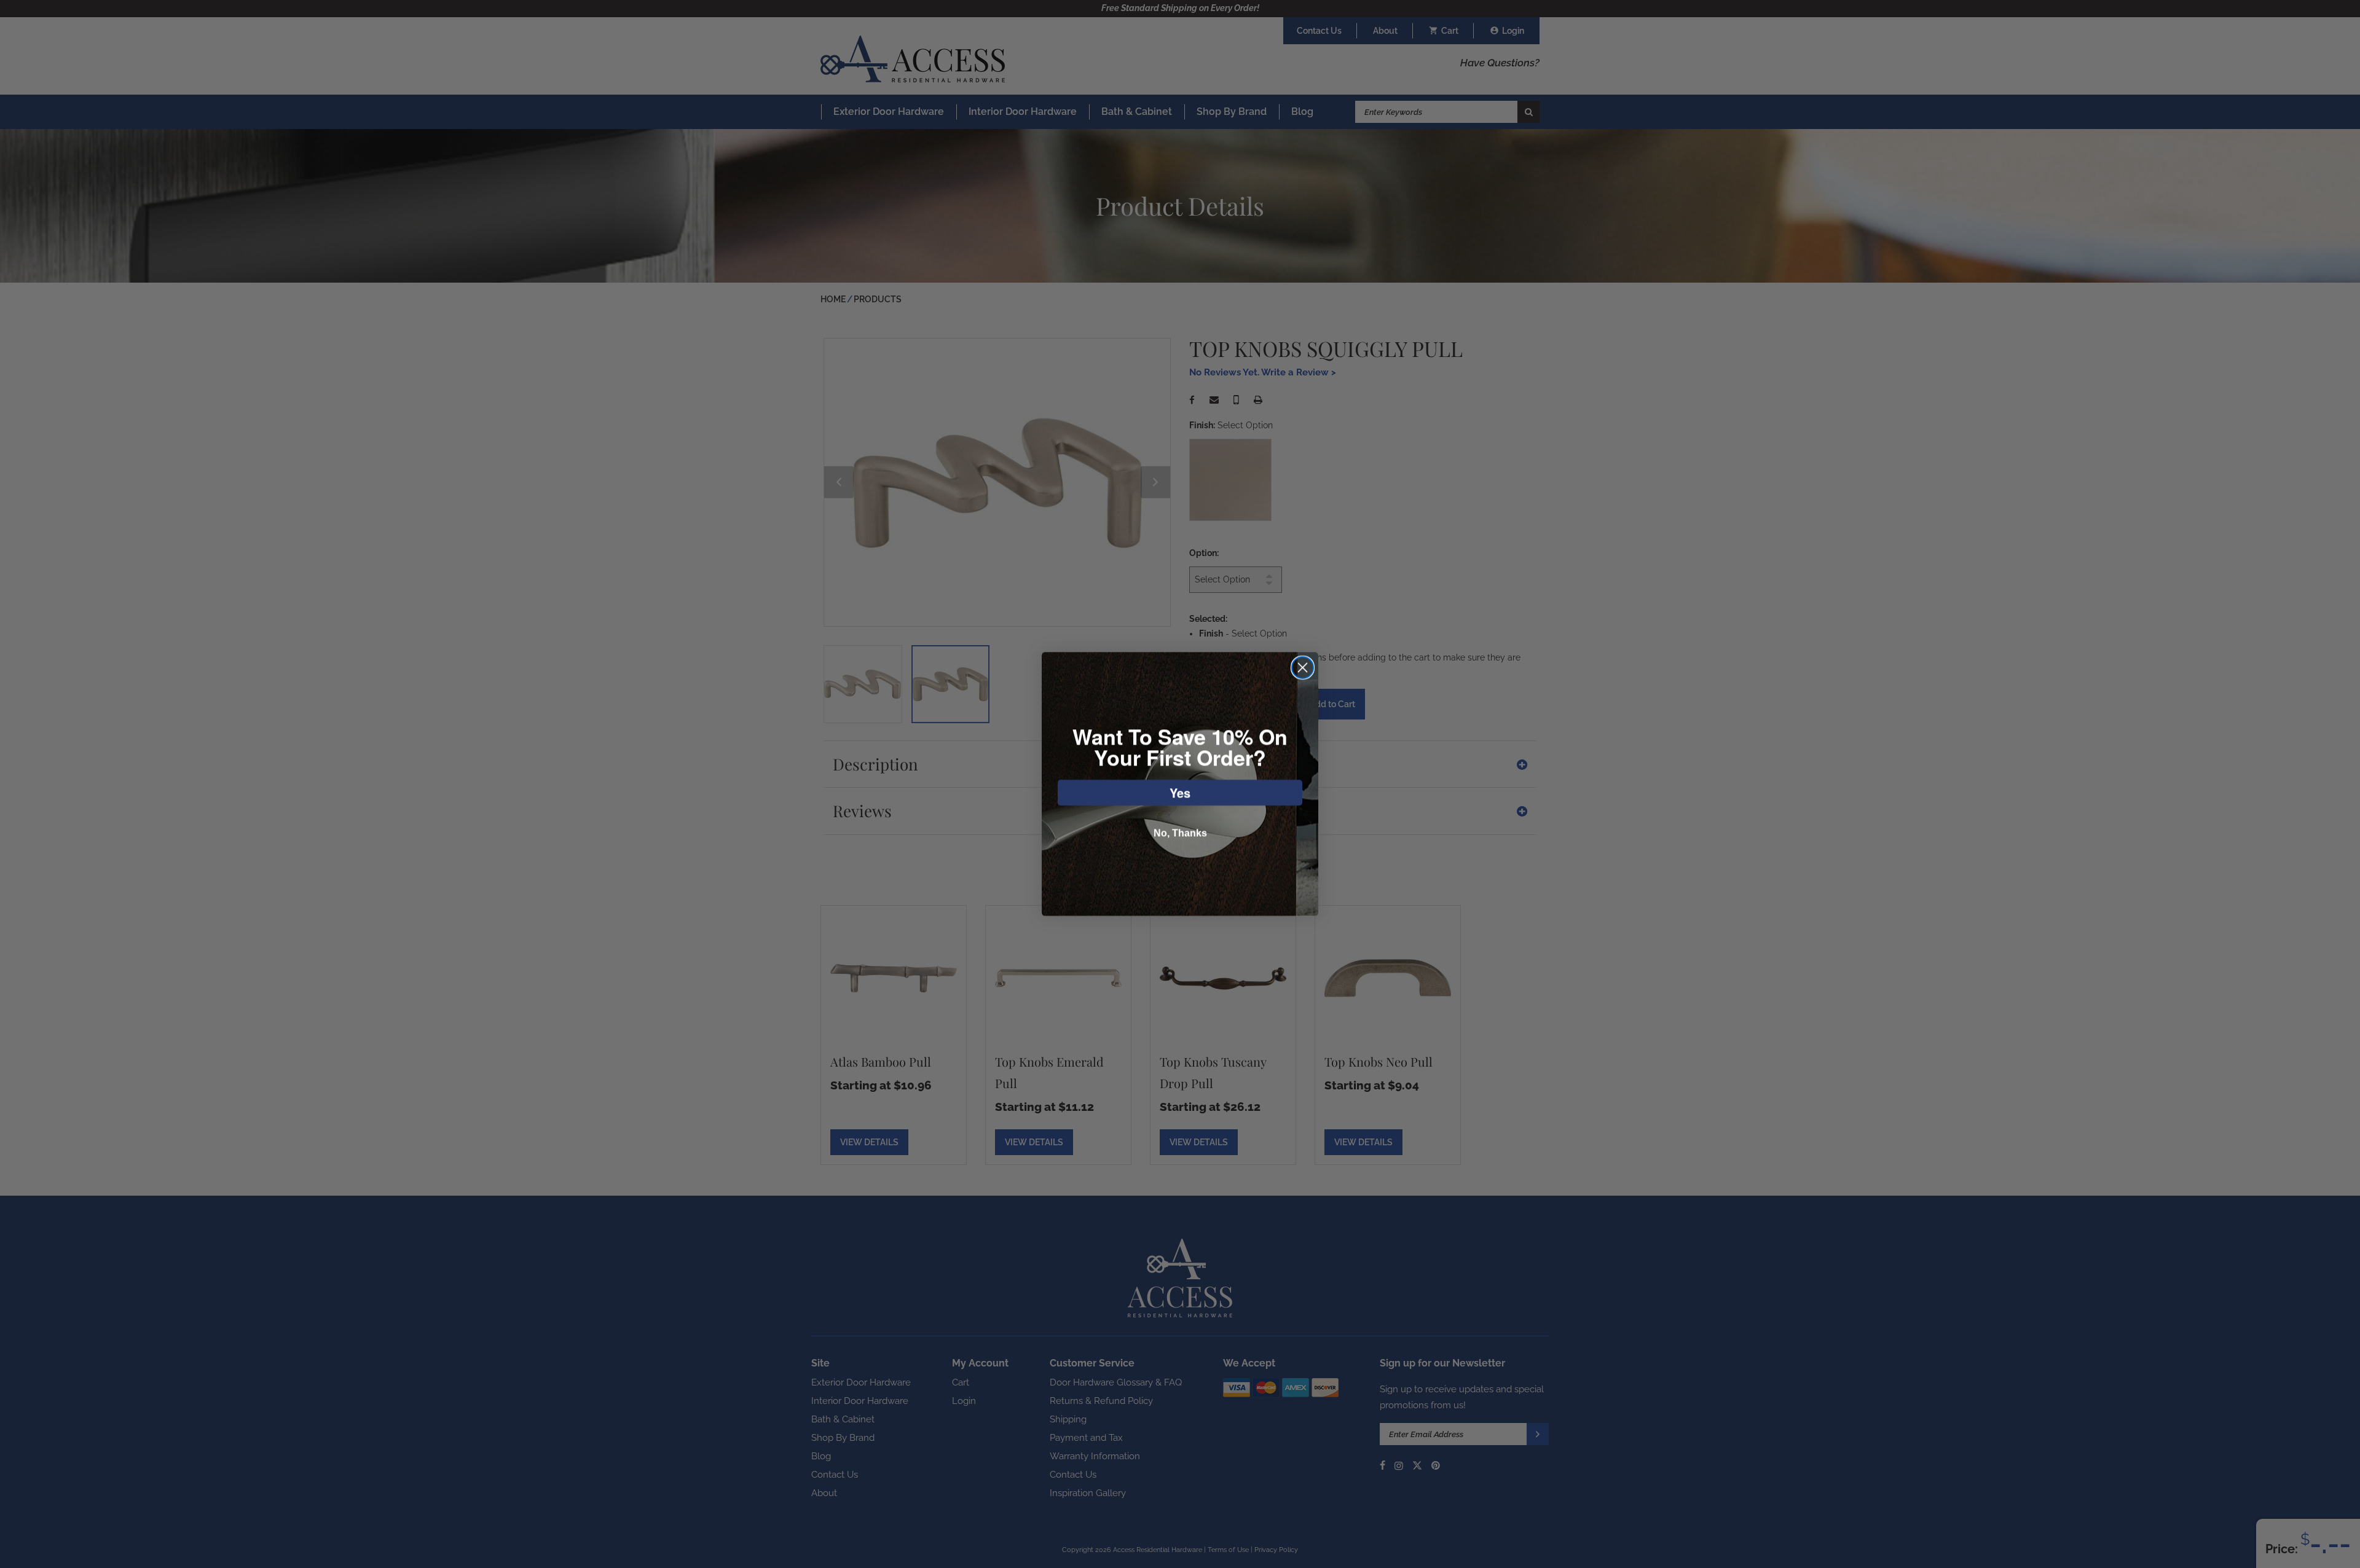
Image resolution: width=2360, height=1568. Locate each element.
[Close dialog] (1303, 668)
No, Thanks (1180, 833)
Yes (1180, 792)
